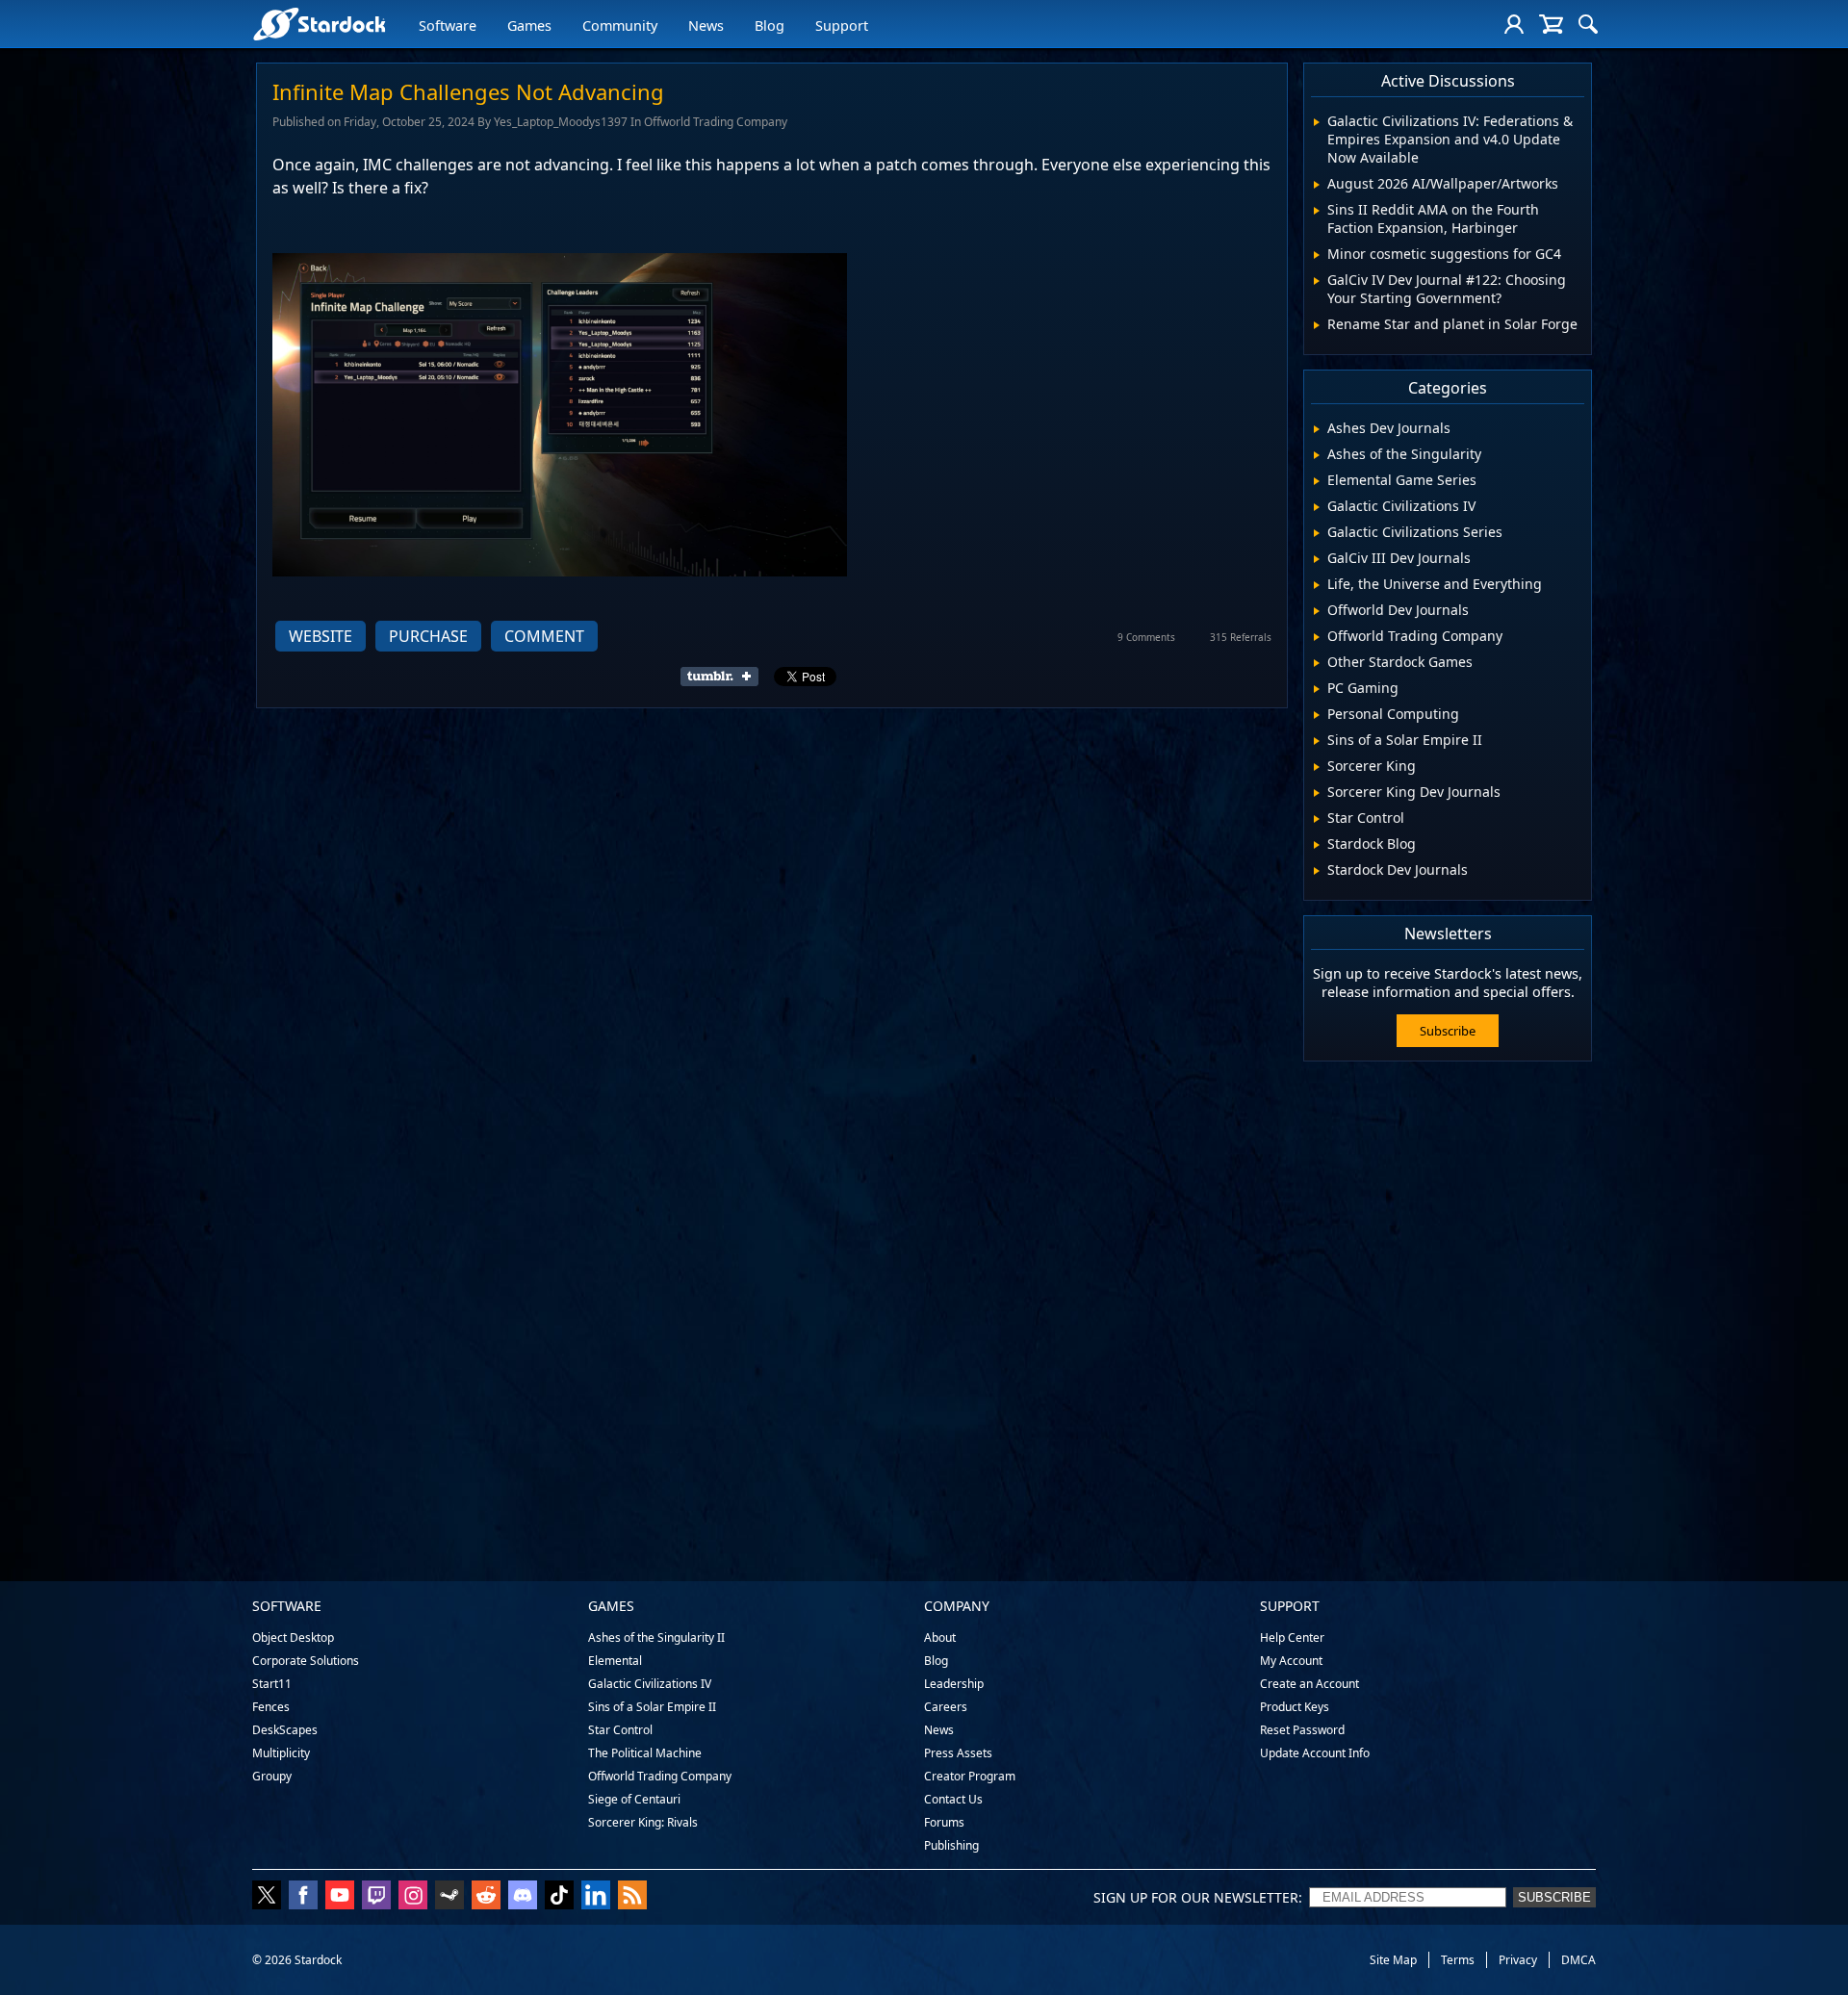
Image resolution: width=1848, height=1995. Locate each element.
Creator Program (970, 1776)
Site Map (1393, 1960)
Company (957, 1606)
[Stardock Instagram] (413, 1897)
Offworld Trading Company (660, 1776)
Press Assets (958, 1753)
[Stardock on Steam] (449, 1897)
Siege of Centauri (634, 1799)
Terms (1458, 1960)
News (706, 26)
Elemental (615, 1661)
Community (620, 26)
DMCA (1578, 1960)
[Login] (1514, 24)
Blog (770, 26)
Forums (944, 1822)
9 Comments (1146, 637)
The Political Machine (645, 1753)
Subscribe (1448, 1031)
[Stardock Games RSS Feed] (632, 1897)
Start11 (272, 1684)
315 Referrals (1241, 637)
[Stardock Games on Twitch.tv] (376, 1897)
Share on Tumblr (725, 677)
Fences (271, 1707)
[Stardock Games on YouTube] (340, 1897)
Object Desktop (293, 1637)
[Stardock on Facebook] (303, 1897)
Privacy (1518, 1960)
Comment (544, 636)
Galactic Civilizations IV (650, 1684)
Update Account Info (1315, 1753)
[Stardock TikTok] (559, 1897)
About (940, 1637)
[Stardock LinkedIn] (596, 1897)
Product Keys (1295, 1707)
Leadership (954, 1684)
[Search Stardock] (1588, 24)
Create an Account (1309, 1684)
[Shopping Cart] (1551, 24)
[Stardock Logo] (319, 24)
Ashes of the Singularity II (656, 1637)
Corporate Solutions (306, 1661)
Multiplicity (281, 1753)
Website (321, 636)
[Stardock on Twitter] (267, 1897)
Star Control (620, 1730)
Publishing (951, 1845)
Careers (946, 1707)
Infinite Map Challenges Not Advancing (468, 91)
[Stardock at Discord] (523, 1897)
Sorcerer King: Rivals (643, 1822)
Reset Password (1302, 1730)
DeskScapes (285, 1730)
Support (842, 26)
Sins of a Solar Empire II (652, 1707)
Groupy (272, 1776)
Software (448, 26)
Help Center (1292, 1637)
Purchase (428, 636)
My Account (1291, 1661)
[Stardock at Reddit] (486, 1897)
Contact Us (953, 1799)
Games (529, 26)
